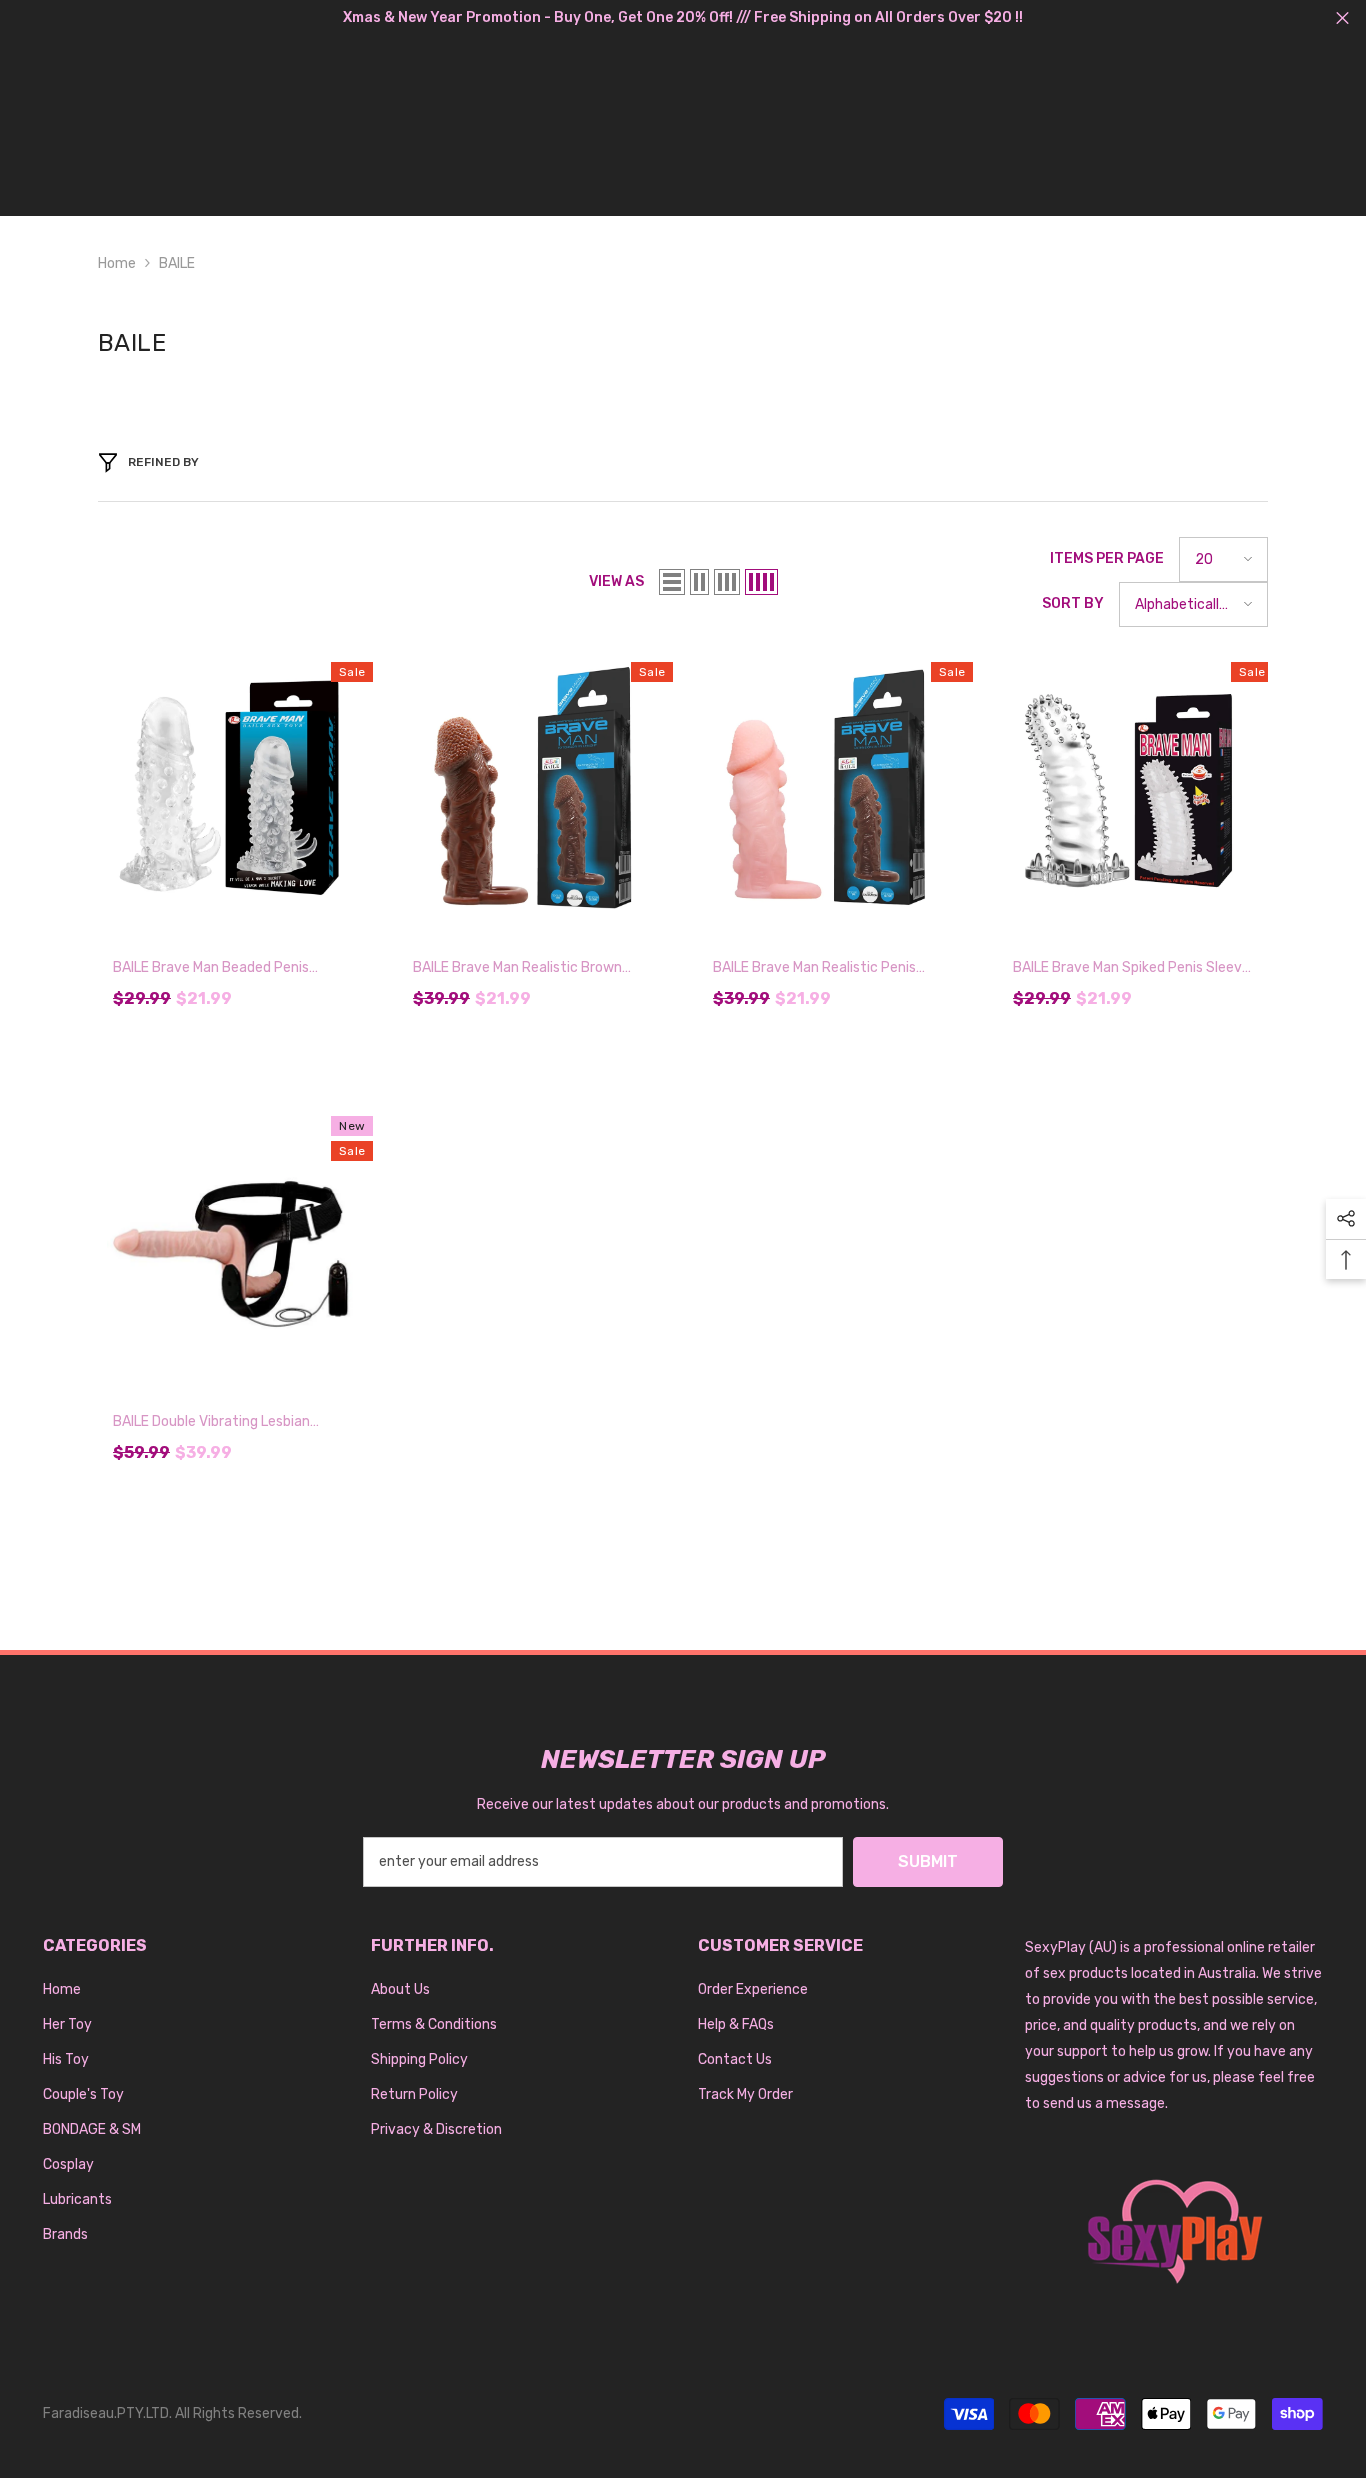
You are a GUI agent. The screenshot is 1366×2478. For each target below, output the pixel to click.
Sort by (1073, 603)
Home (117, 263)
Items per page (1107, 558)
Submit (928, 1861)
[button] (672, 582)
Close (1342, 18)
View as (616, 581)
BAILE (177, 263)
